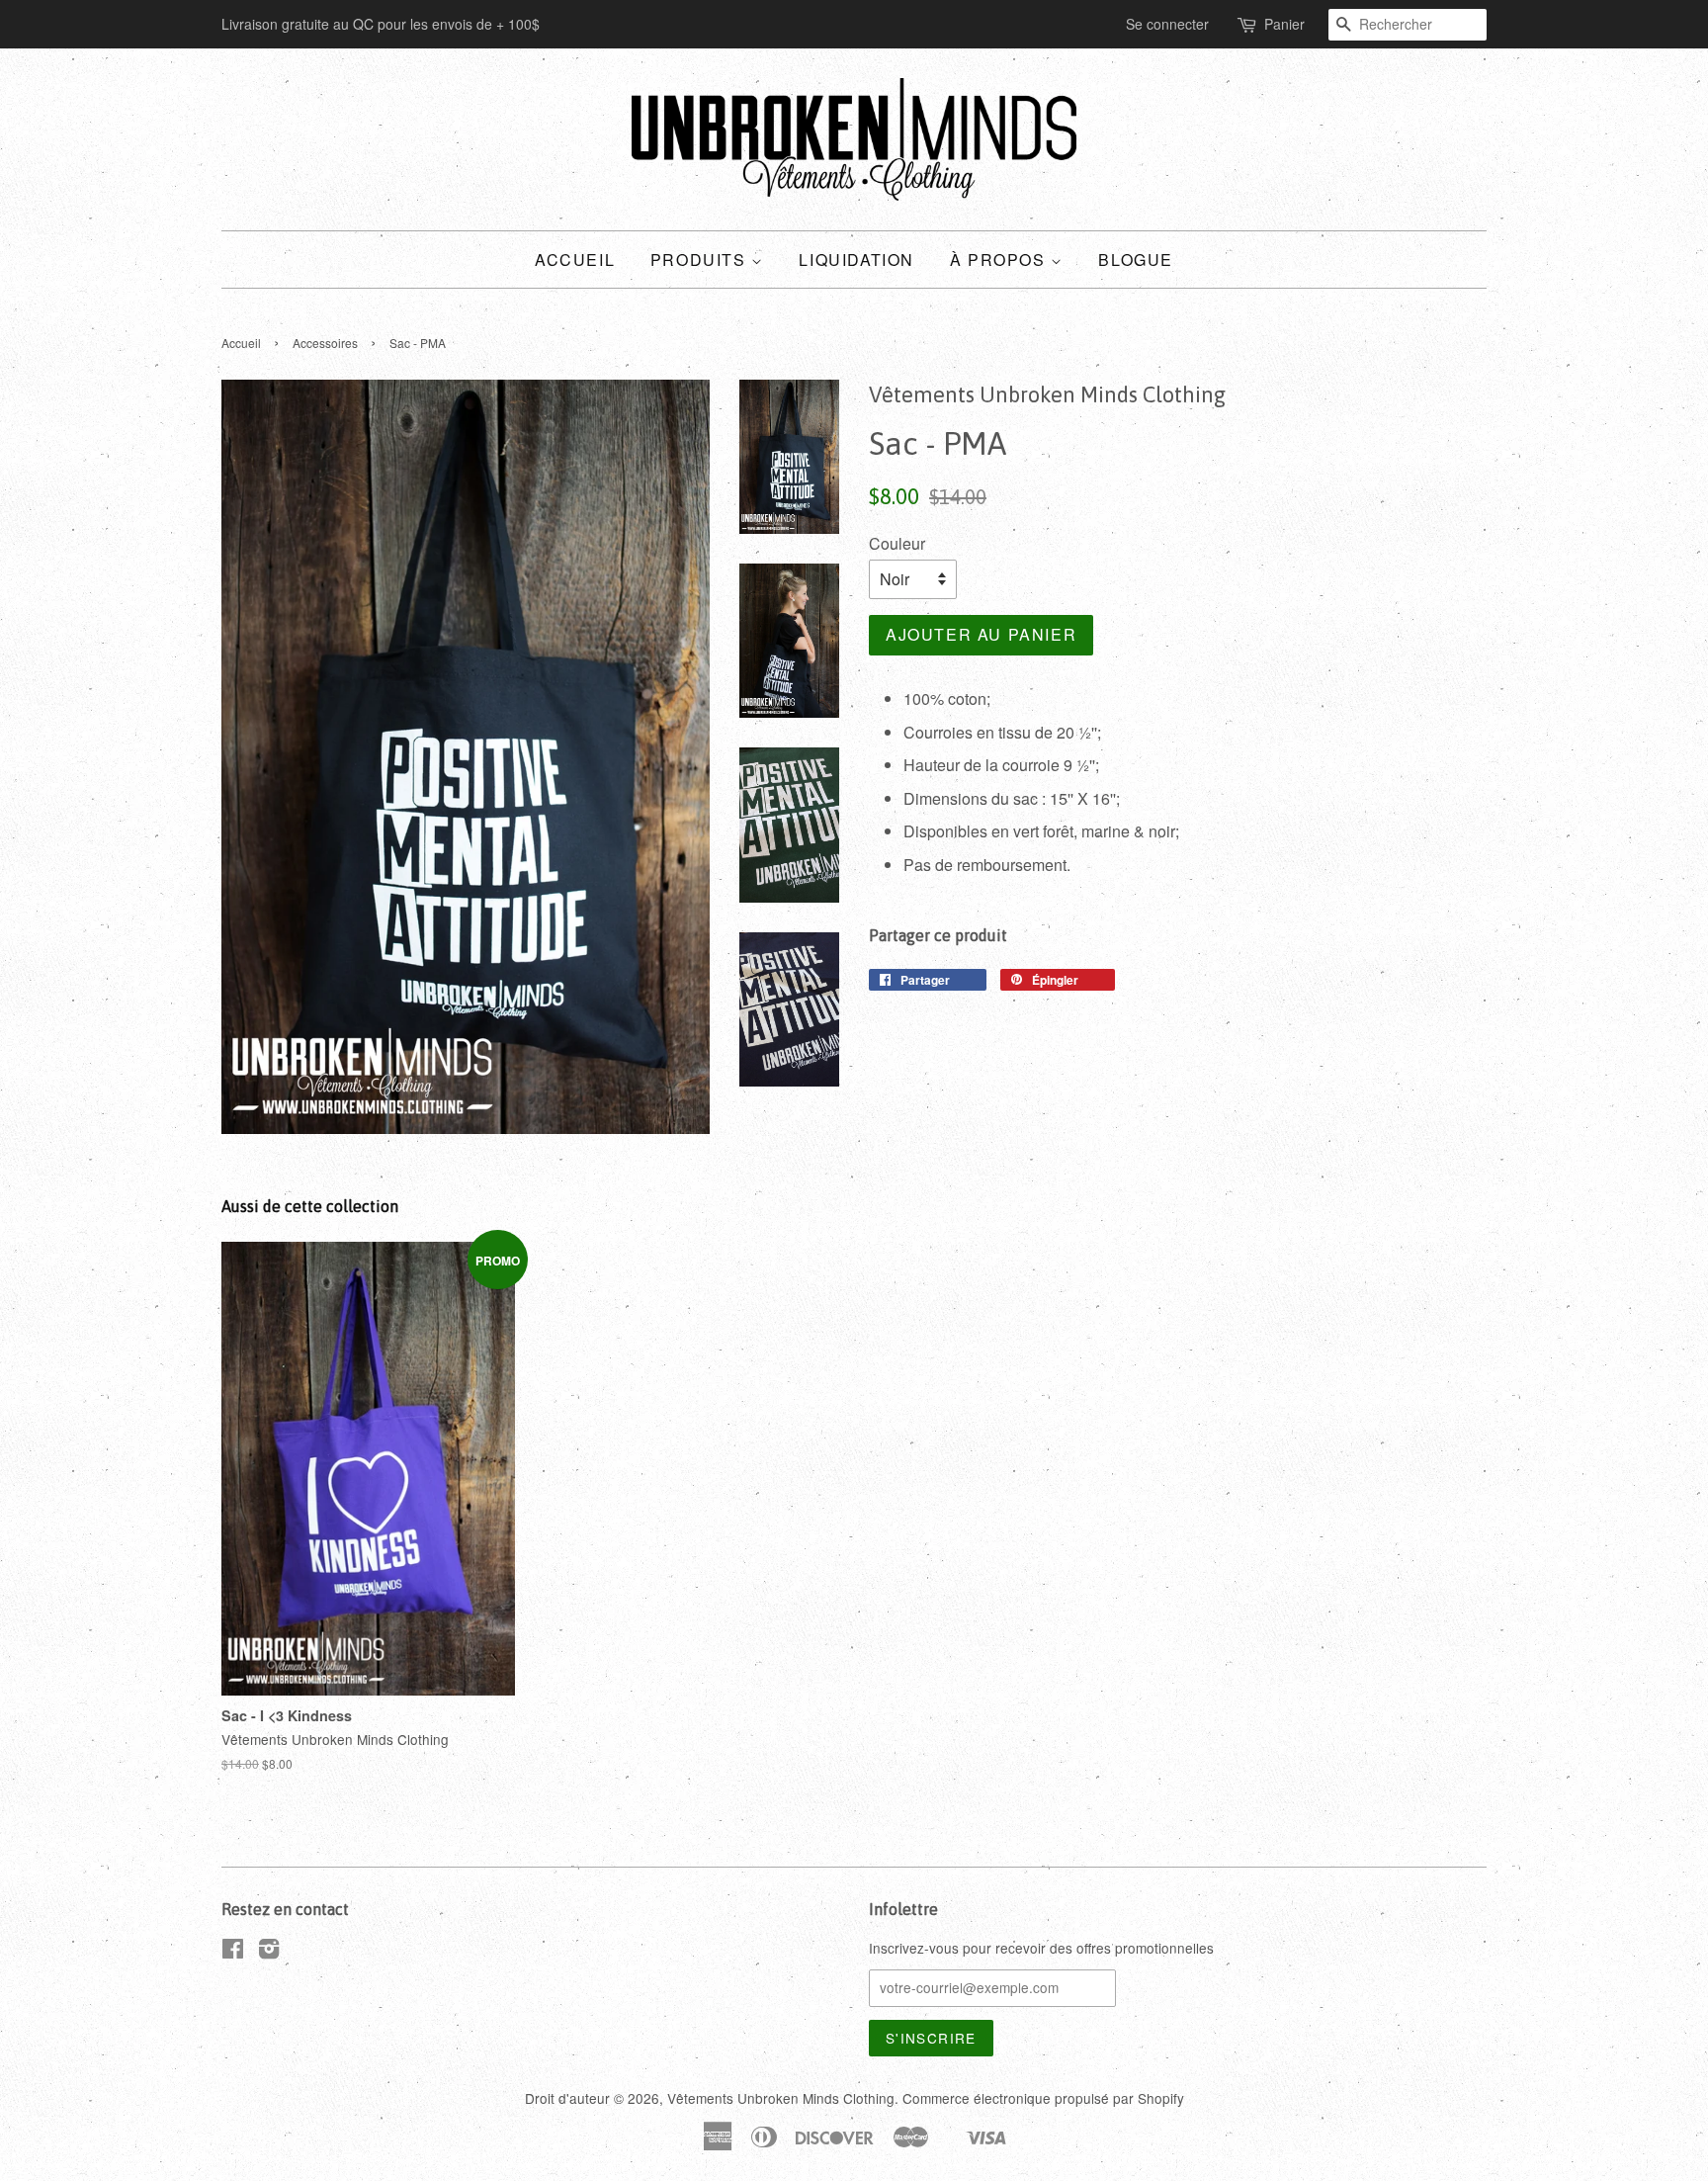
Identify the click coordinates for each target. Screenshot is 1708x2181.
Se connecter (1167, 24)
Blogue (1136, 260)
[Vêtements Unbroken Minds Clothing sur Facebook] (233, 1952)
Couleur (897, 543)
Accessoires (325, 343)
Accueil (575, 260)
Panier (1284, 24)
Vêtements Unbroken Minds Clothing (781, 2098)
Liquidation (856, 260)
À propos (1000, 260)
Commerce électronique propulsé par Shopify (1043, 2098)
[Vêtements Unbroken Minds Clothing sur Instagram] (269, 1952)
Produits (701, 260)
